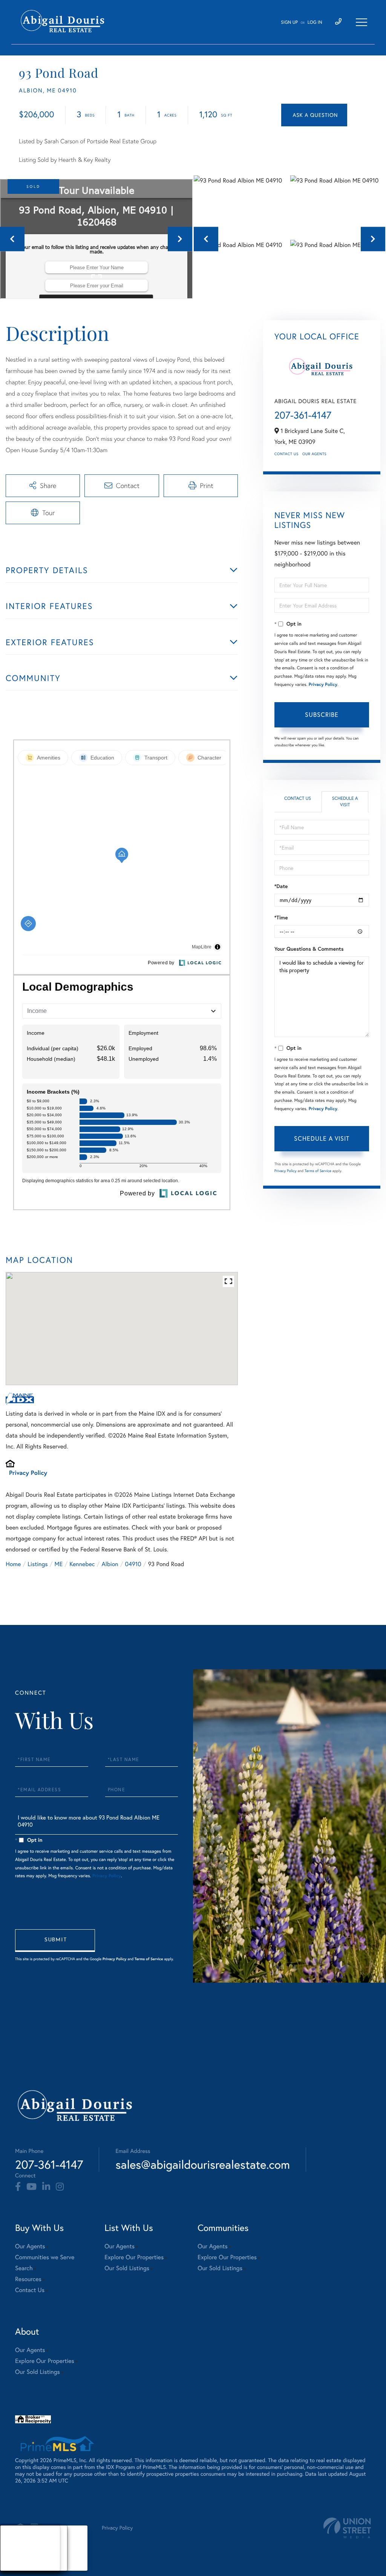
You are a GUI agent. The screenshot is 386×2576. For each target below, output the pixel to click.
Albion (110, 1564)
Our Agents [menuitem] (30, 2246)
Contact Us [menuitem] (30, 2290)
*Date (281, 886)
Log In (315, 22)
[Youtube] (31, 2187)
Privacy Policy (28, 1473)
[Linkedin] (46, 2187)
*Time (281, 917)
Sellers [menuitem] (15, 2557)
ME (59, 1564)
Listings (38, 1564)
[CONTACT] (314, 115)
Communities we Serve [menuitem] (45, 2257)
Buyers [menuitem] (15, 2548)
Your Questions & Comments (309, 949)
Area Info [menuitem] (18, 2566)
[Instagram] (60, 2187)
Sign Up (289, 22)
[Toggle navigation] (361, 22)
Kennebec (82, 1564)
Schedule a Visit (345, 802)
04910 (133, 1564)
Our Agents (314, 454)
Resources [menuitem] (28, 2279)
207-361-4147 (303, 415)
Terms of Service (318, 1171)
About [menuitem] (15, 2539)
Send (55, 1941)
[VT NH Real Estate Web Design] (347, 2528)
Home (13, 1564)
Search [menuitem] (24, 2268)
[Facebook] (18, 2187)
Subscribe (322, 715)
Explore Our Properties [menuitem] (134, 2257)
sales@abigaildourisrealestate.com (203, 2164)
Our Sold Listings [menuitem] (127, 2268)
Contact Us (286, 454)
